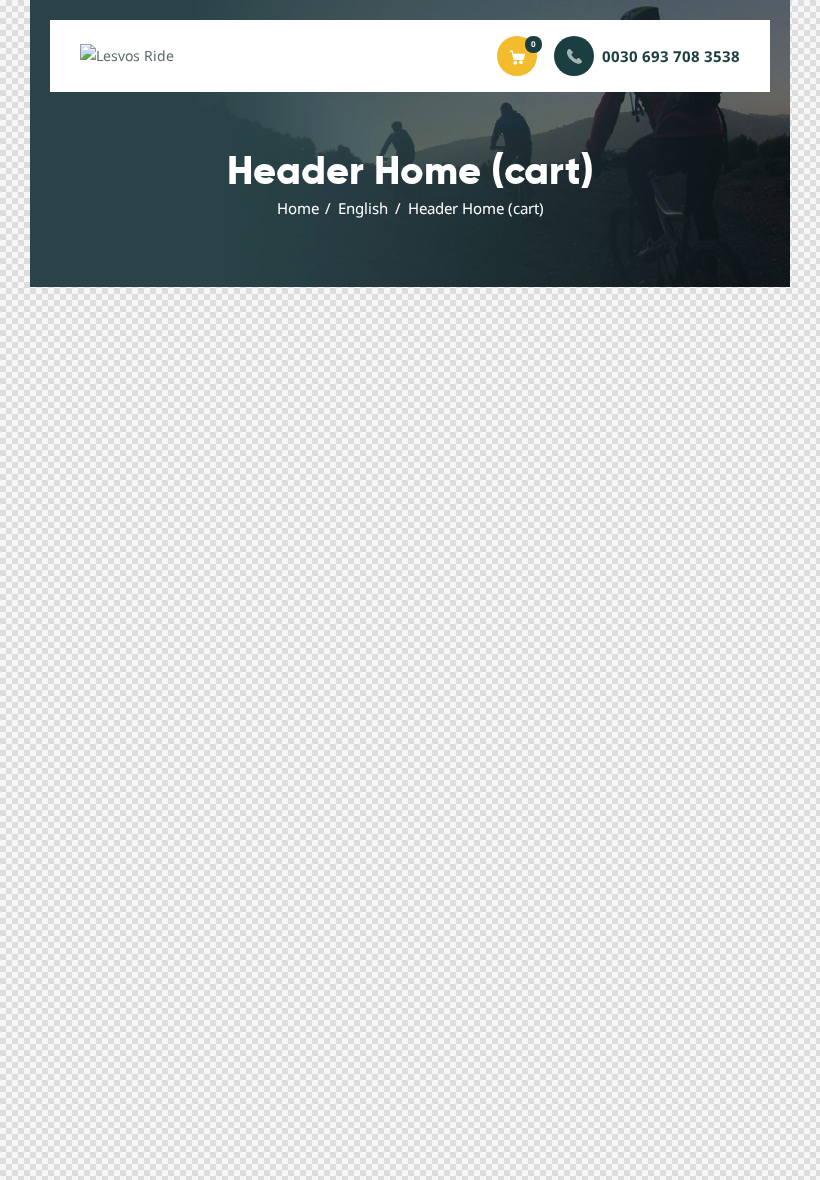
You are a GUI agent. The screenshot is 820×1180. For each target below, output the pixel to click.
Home (298, 208)
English (363, 208)
